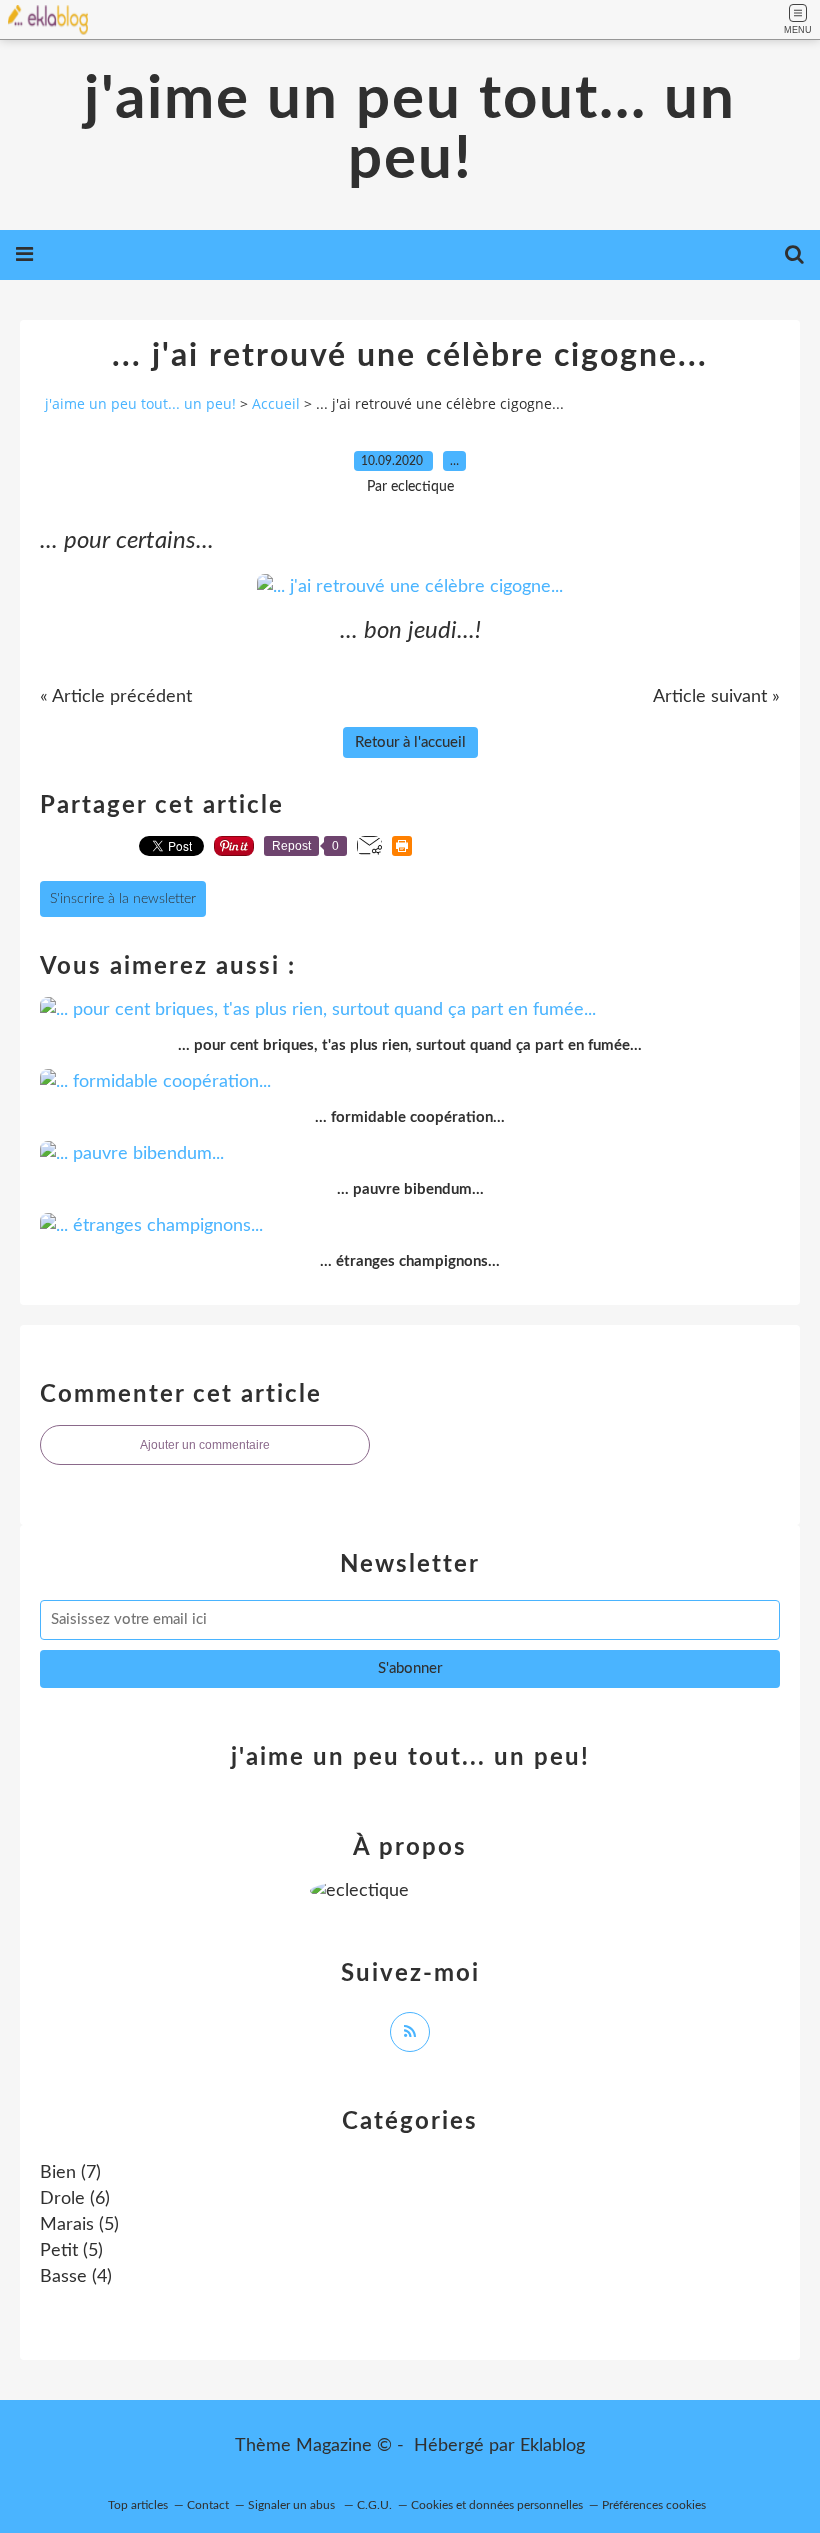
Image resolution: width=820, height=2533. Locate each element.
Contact (208, 2505)
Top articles (138, 2505)
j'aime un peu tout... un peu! (410, 130)
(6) (75, 2199)
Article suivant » (716, 697)
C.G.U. (374, 2505)
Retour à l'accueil (410, 742)
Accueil (276, 403)
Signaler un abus (293, 2505)
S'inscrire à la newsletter (123, 899)
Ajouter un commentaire (205, 1445)
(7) (70, 2173)
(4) (76, 2277)
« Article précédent (116, 697)
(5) (79, 2225)
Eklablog (552, 2446)
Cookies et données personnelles (497, 2505)
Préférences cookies (654, 2505)
